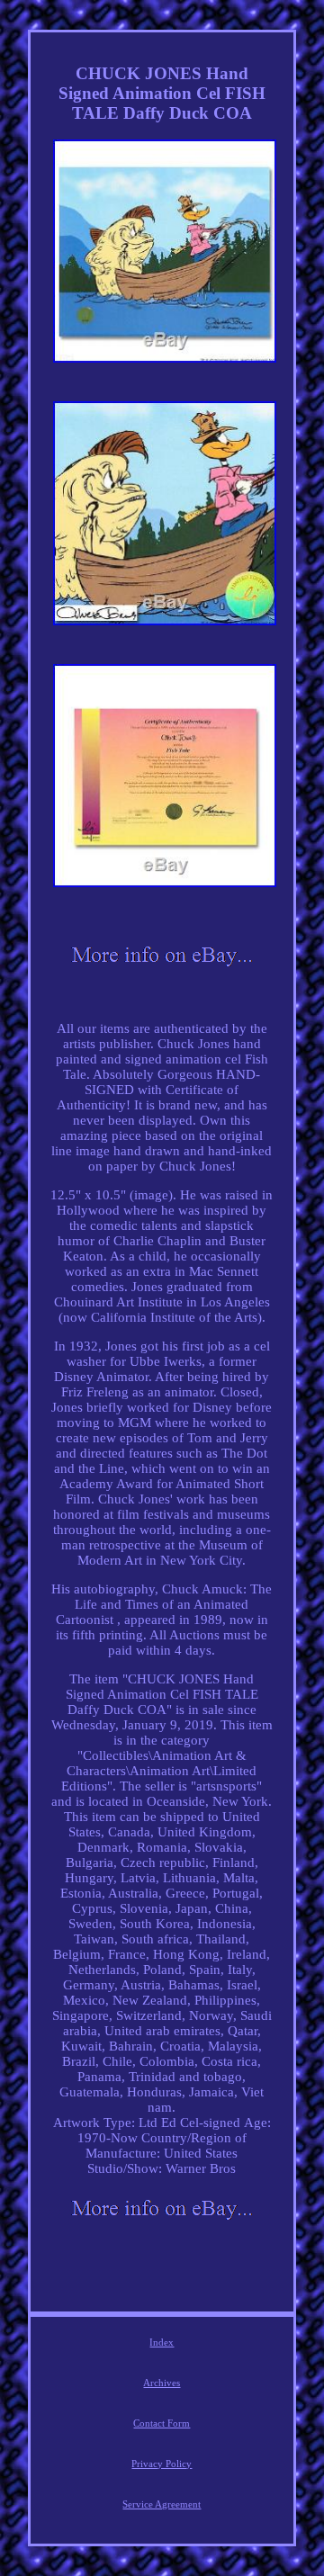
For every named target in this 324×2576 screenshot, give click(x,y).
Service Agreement (162, 2504)
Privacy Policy (162, 2464)
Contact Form (162, 2423)
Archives (162, 2383)
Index (162, 2342)
